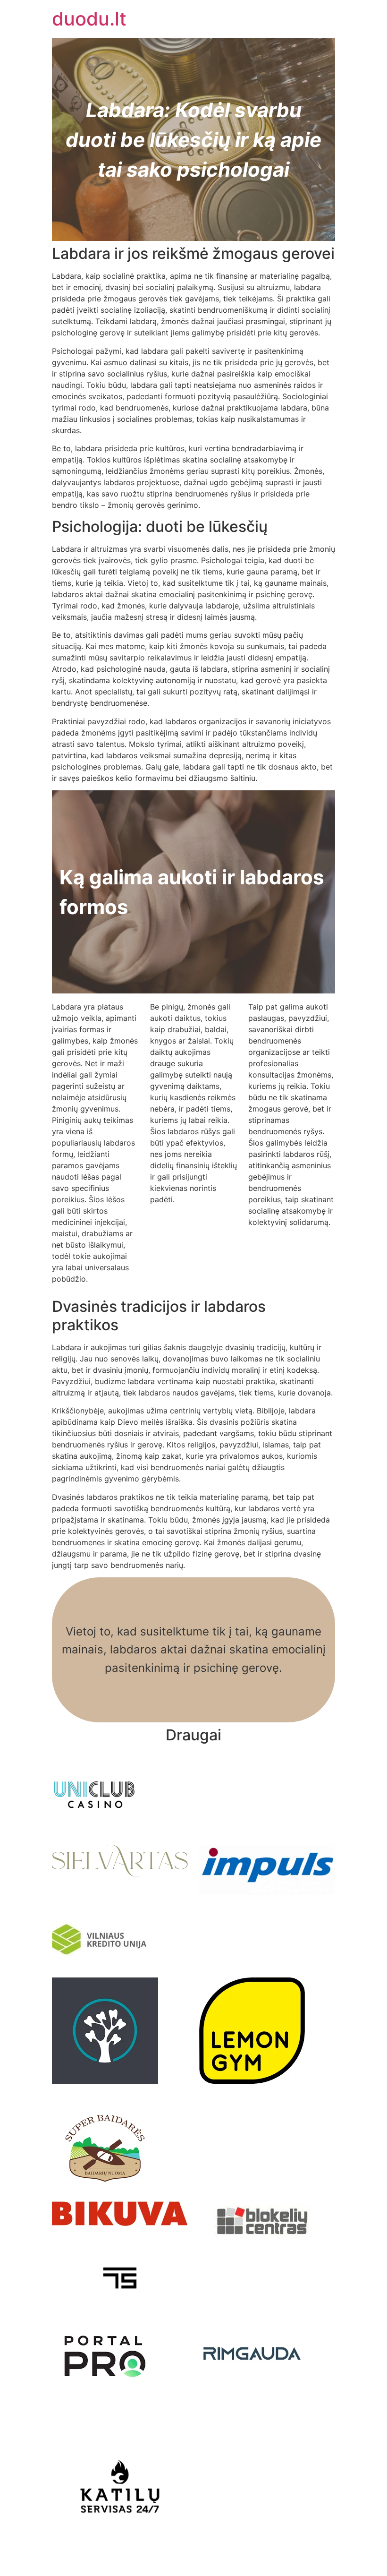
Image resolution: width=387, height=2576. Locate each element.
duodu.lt (89, 19)
